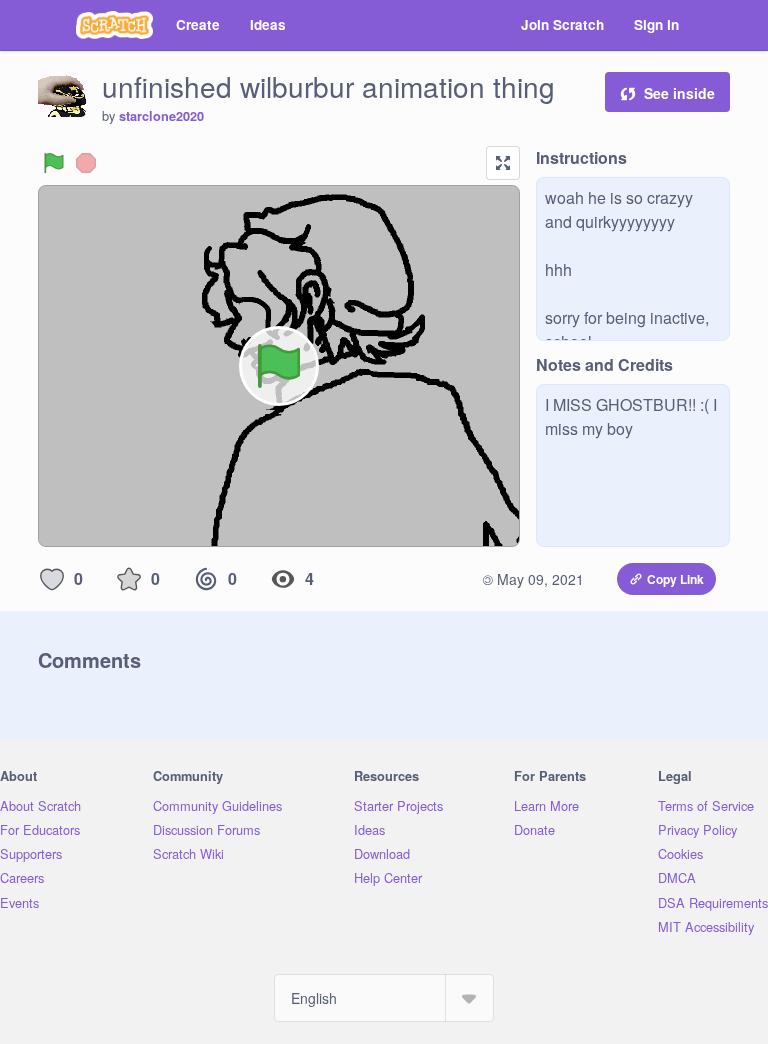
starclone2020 (161, 116)
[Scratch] (114, 25)
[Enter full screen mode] (503, 163)
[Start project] (54, 163)
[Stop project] (86, 163)
